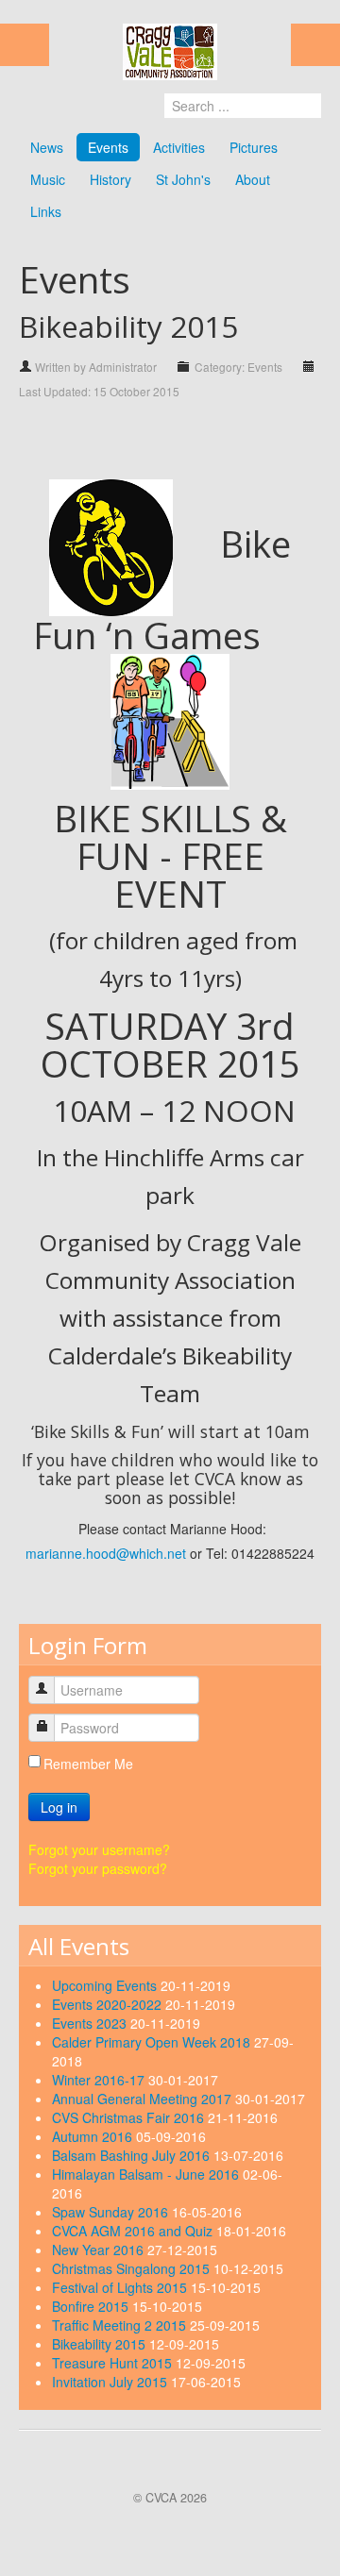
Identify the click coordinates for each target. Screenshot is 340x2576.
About (253, 179)
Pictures (254, 147)
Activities (179, 147)
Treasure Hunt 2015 (114, 2363)
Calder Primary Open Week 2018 (153, 2042)
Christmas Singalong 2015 (133, 2268)
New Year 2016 (100, 2250)
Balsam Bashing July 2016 (133, 2155)
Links (46, 211)
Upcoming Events (106, 1985)
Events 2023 (91, 2023)
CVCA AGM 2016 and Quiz (134, 2231)
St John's (183, 179)
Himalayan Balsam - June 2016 (147, 2174)
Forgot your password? (98, 1868)
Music (48, 179)
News (47, 147)
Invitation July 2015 (111, 2382)
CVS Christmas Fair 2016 (130, 2117)
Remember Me (88, 1764)
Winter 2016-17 (100, 2080)
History (110, 179)
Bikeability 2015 (101, 2344)
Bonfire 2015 (92, 2306)
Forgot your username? (99, 1849)
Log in (59, 1807)
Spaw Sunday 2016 (112, 2212)
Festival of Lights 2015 (121, 2287)
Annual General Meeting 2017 (144, 2099)
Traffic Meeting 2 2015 (121, 2325)
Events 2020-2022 (109, 2004)
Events (108, 147)
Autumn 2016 (94, 2136)
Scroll (164, 2529)
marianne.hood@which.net (106, 1553)
